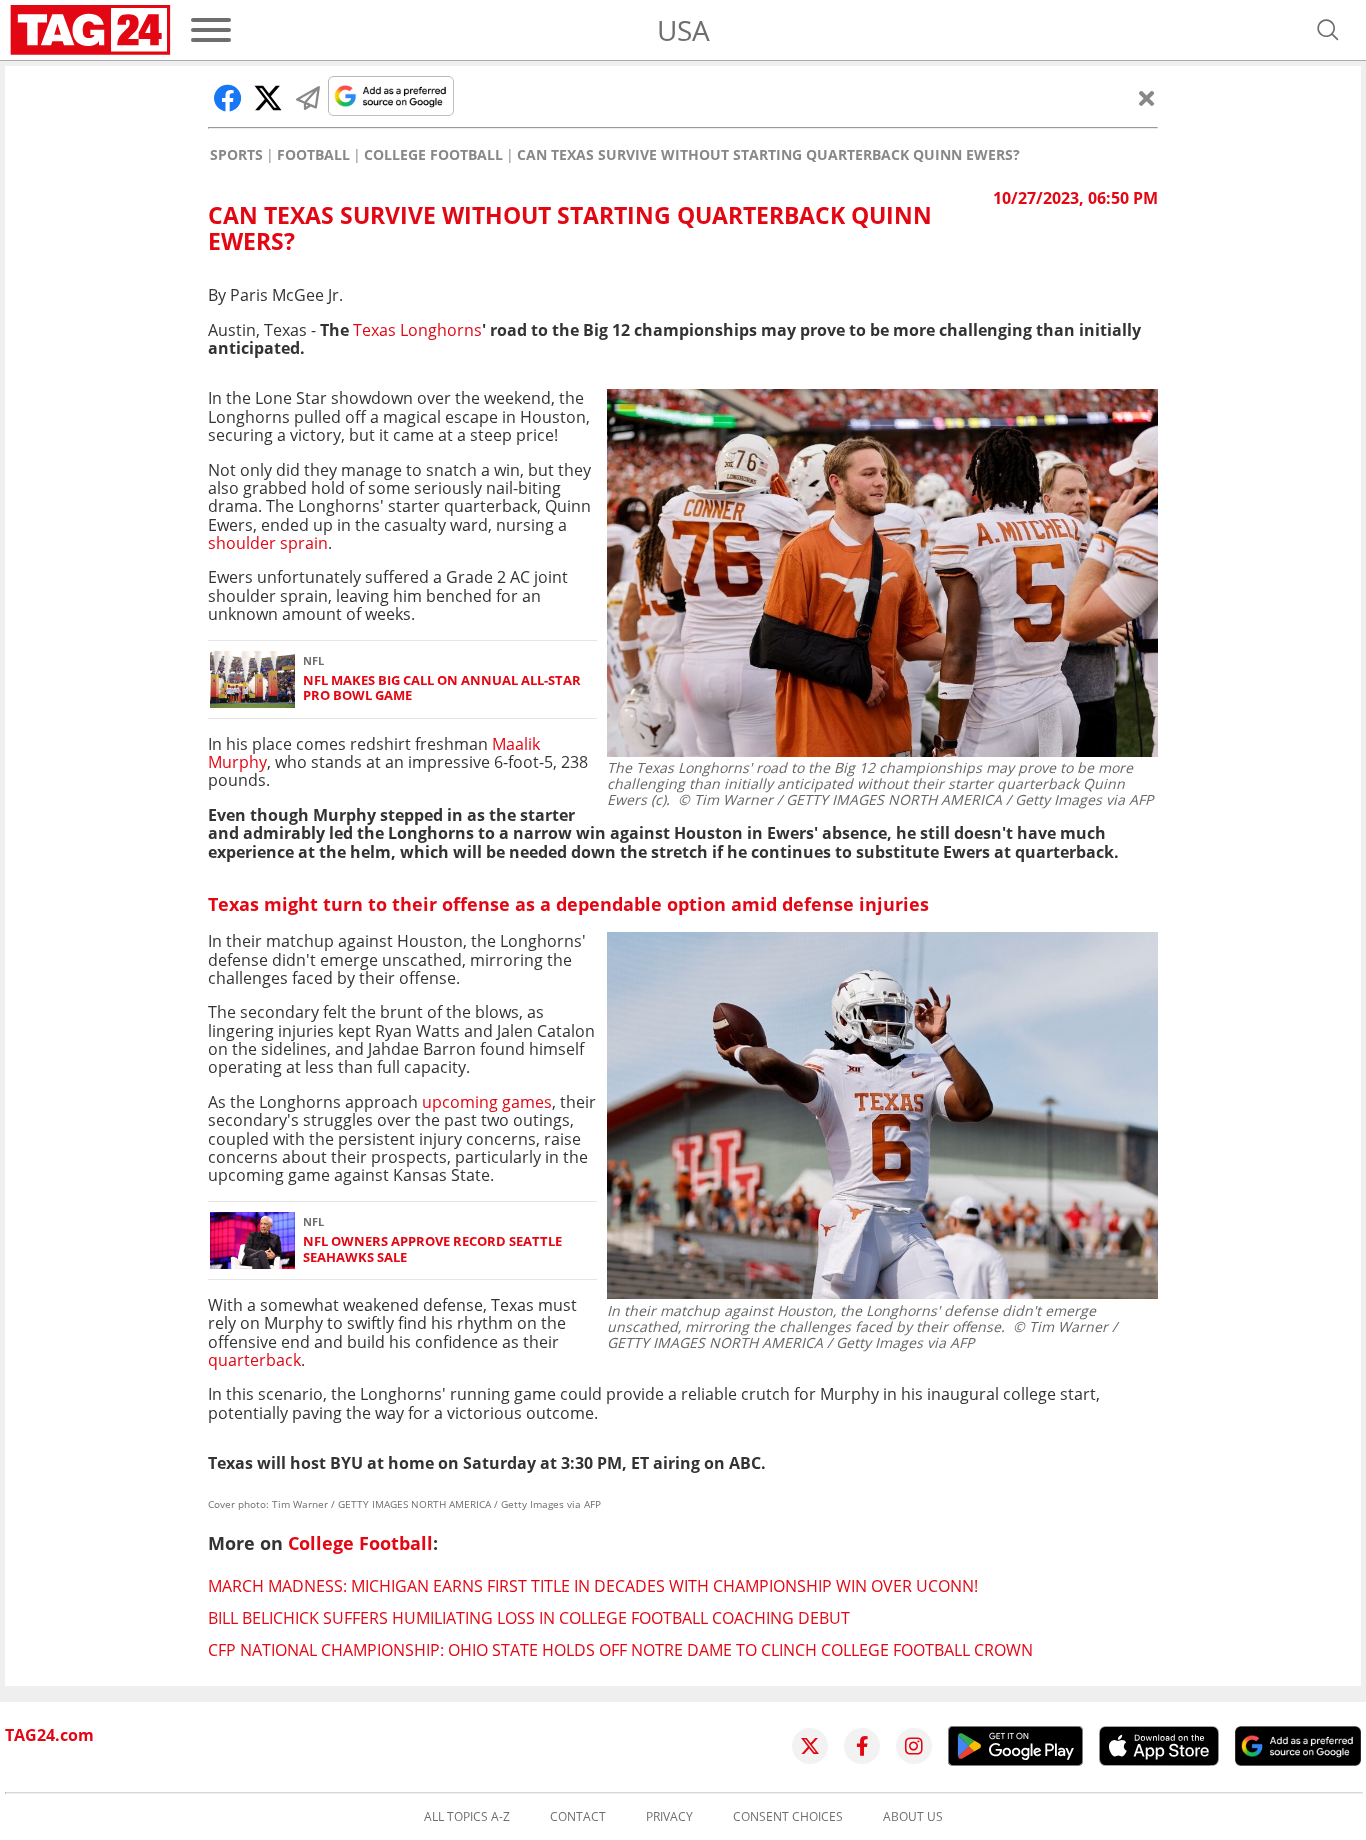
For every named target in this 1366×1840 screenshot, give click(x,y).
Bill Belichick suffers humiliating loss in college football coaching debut (529, 1618)
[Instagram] (914, 1746)
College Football (433, 155)
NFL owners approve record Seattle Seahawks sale (432, 1249)
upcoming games (487, 1102)
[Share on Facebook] (228, 98)
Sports (236, 155)
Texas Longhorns (415, 330)
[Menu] (211, 30)
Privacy (669, 1817)
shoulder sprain (268, 543)
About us (913, 1817)
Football (313, 155)
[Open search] (1328, 30)
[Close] (1147, 98)
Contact (578, 1817)
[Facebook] (862, 1746)
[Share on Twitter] (268, 98)
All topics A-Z (467, 1817)
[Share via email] (308, 98)
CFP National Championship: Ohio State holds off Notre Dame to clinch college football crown (620, 1650)
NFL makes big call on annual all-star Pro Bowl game (442, 688)
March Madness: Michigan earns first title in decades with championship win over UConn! (593, 1586)
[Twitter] (810, 1746)
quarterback (254, 1360)
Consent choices (788, 1817)
